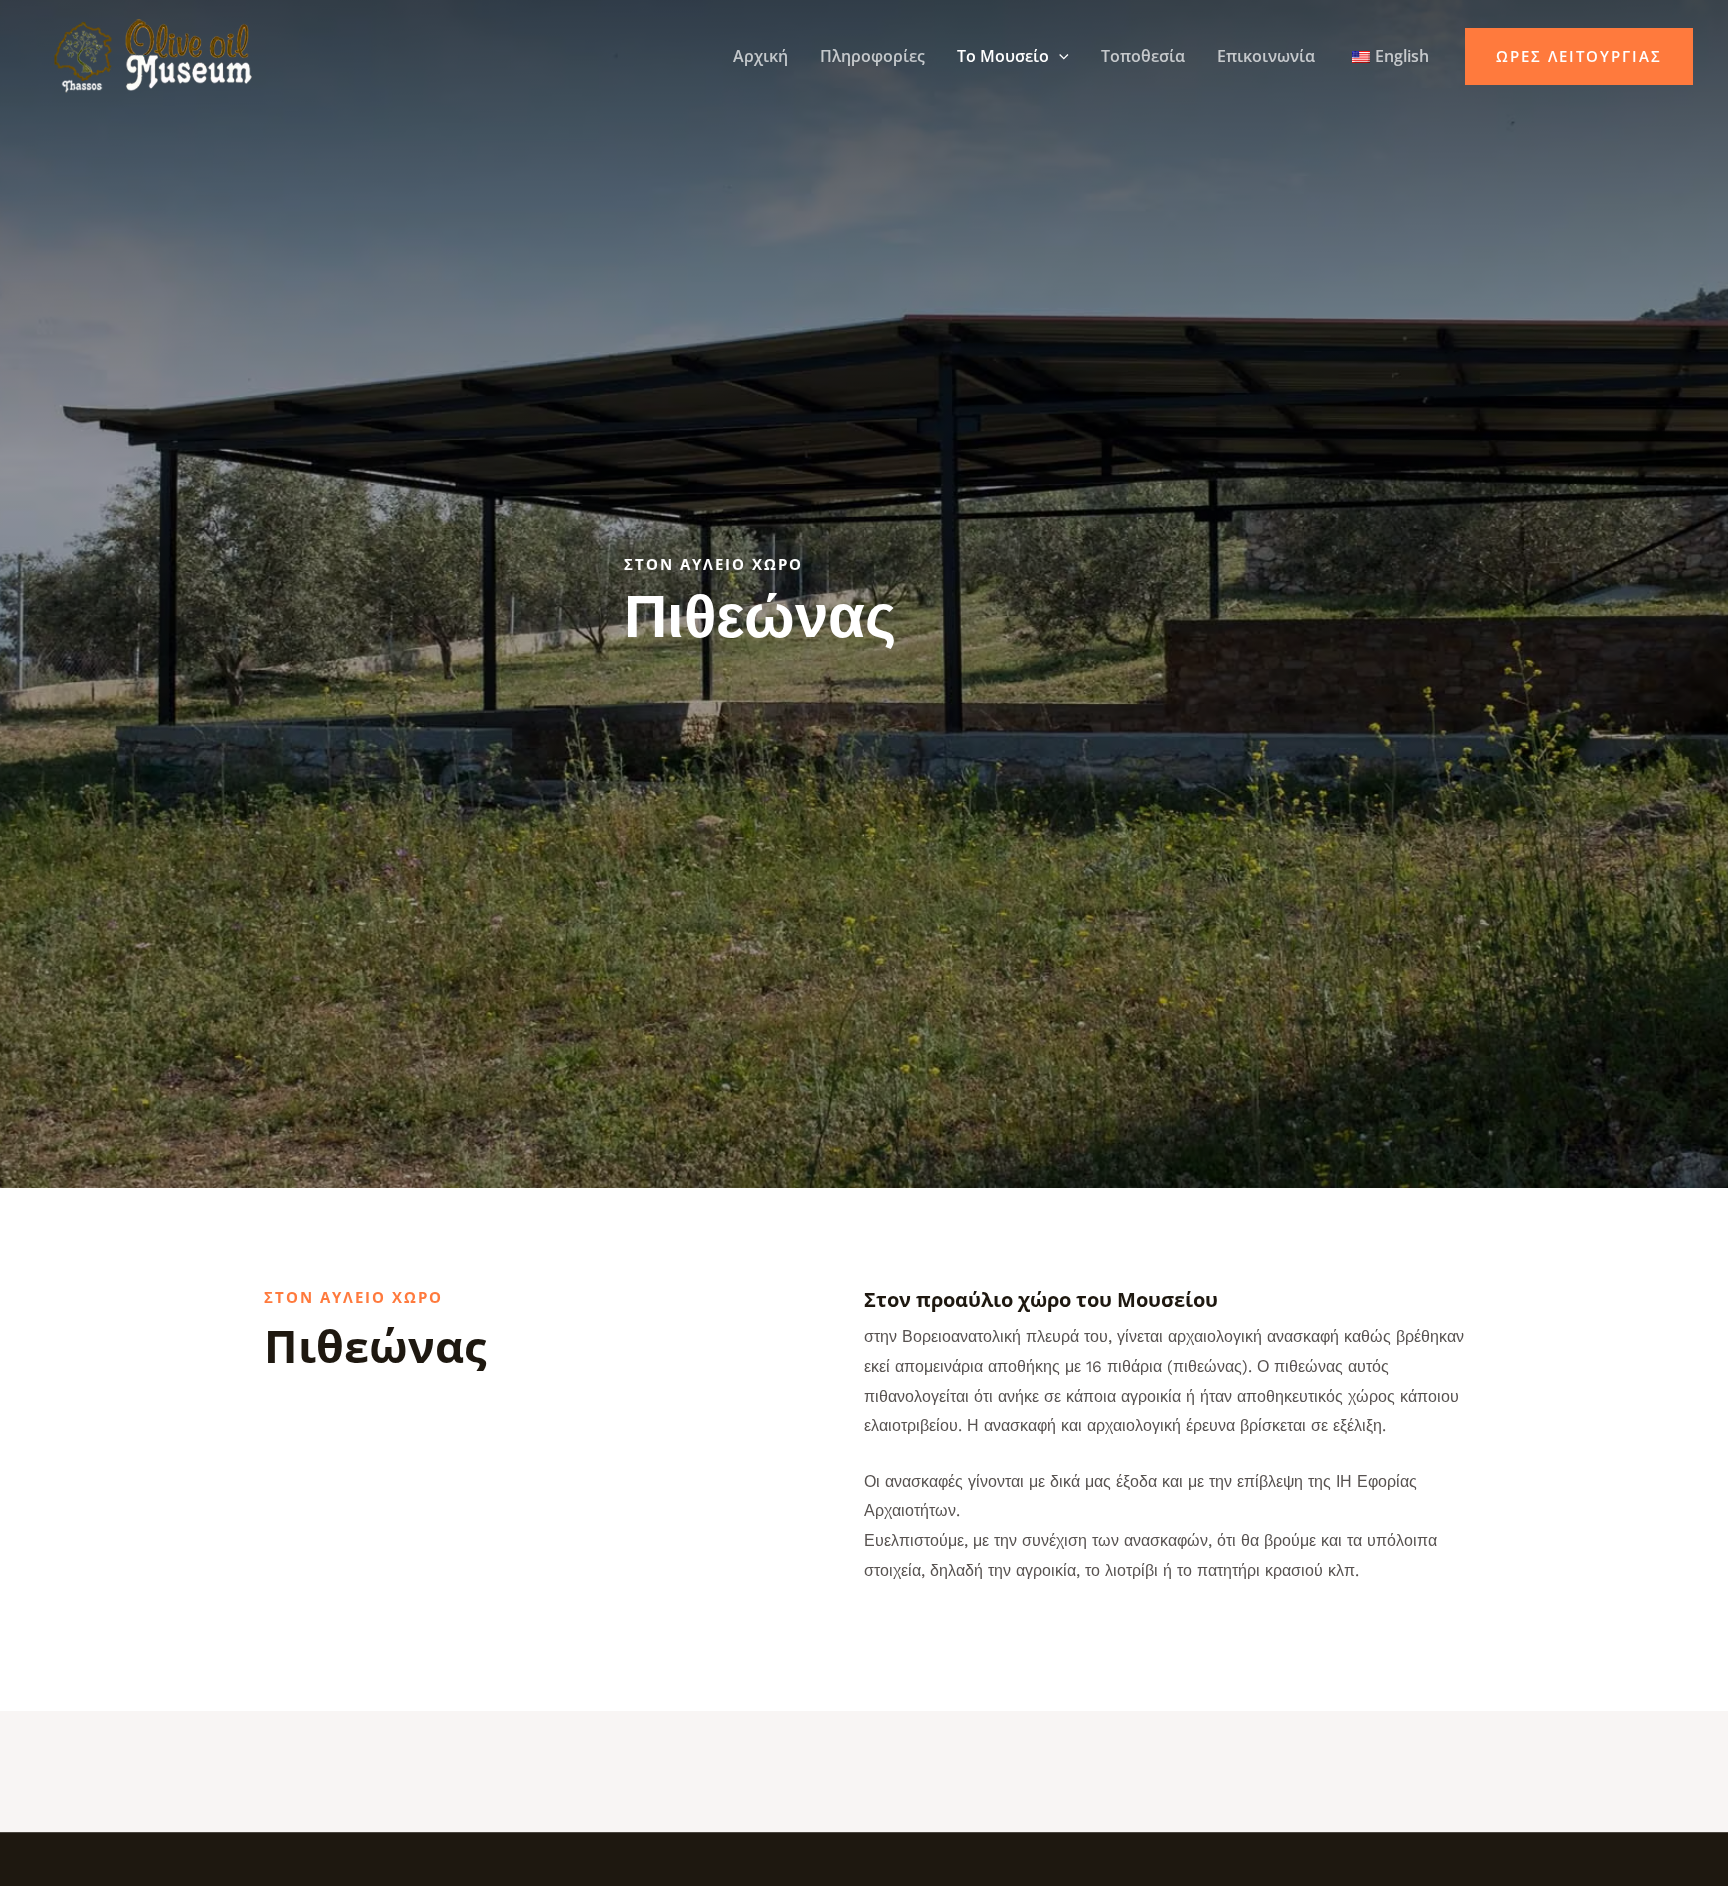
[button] (1059, 56)
